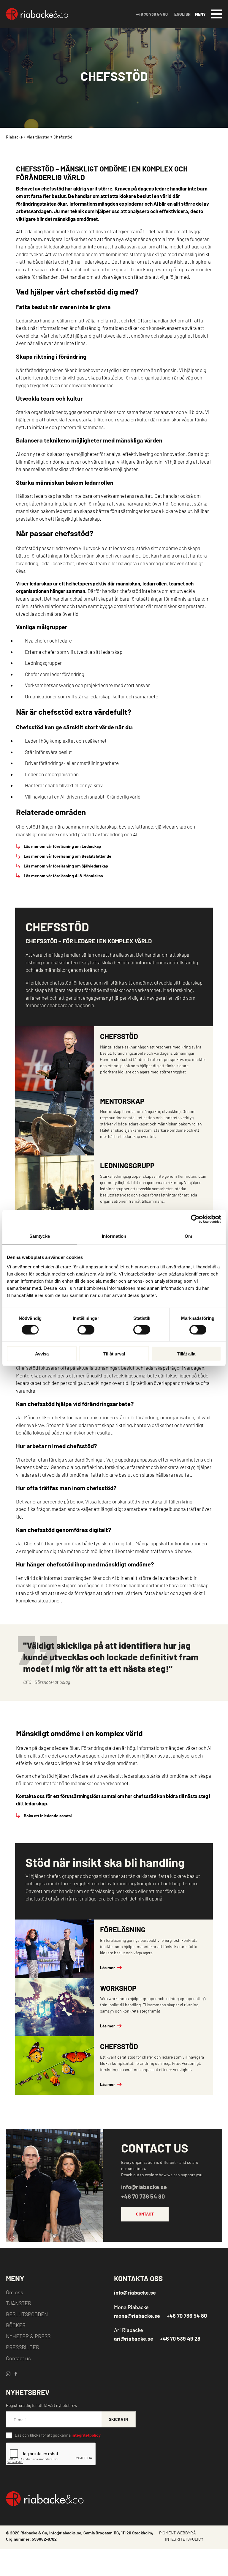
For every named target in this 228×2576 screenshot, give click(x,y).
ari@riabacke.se (134, 2339)
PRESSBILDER (23, 2347)
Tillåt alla (186, 1354)
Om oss (15, 2292)
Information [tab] (114, 1236)
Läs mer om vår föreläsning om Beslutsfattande (68, 856)
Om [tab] (188, 1236)
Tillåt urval (114, 1354)
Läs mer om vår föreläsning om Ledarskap (62, 846)
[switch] (86, 1330)
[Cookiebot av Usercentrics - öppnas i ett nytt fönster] (195, 1219)
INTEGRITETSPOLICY (184, 2539)
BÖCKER (16, 2325)
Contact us (18, 2358)
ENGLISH (182, 14)
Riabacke (14, 137)
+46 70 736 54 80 (152, 14)
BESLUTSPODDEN (27, 2314)
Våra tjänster (38, 137)
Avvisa (42, 1354)
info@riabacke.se (144, 2187)
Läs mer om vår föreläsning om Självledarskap (66, 866)
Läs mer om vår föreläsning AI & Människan (63, 876)
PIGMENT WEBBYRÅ (178, 2533)
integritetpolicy (86, 2435)
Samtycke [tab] (40, 1236)
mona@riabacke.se (137, 2316)
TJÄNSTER (19, 2303)
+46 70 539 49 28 (180, 2339)
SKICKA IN (118, 2419)
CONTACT (145, 2214)
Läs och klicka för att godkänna (58, 2435)
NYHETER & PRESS (28, 2336)
